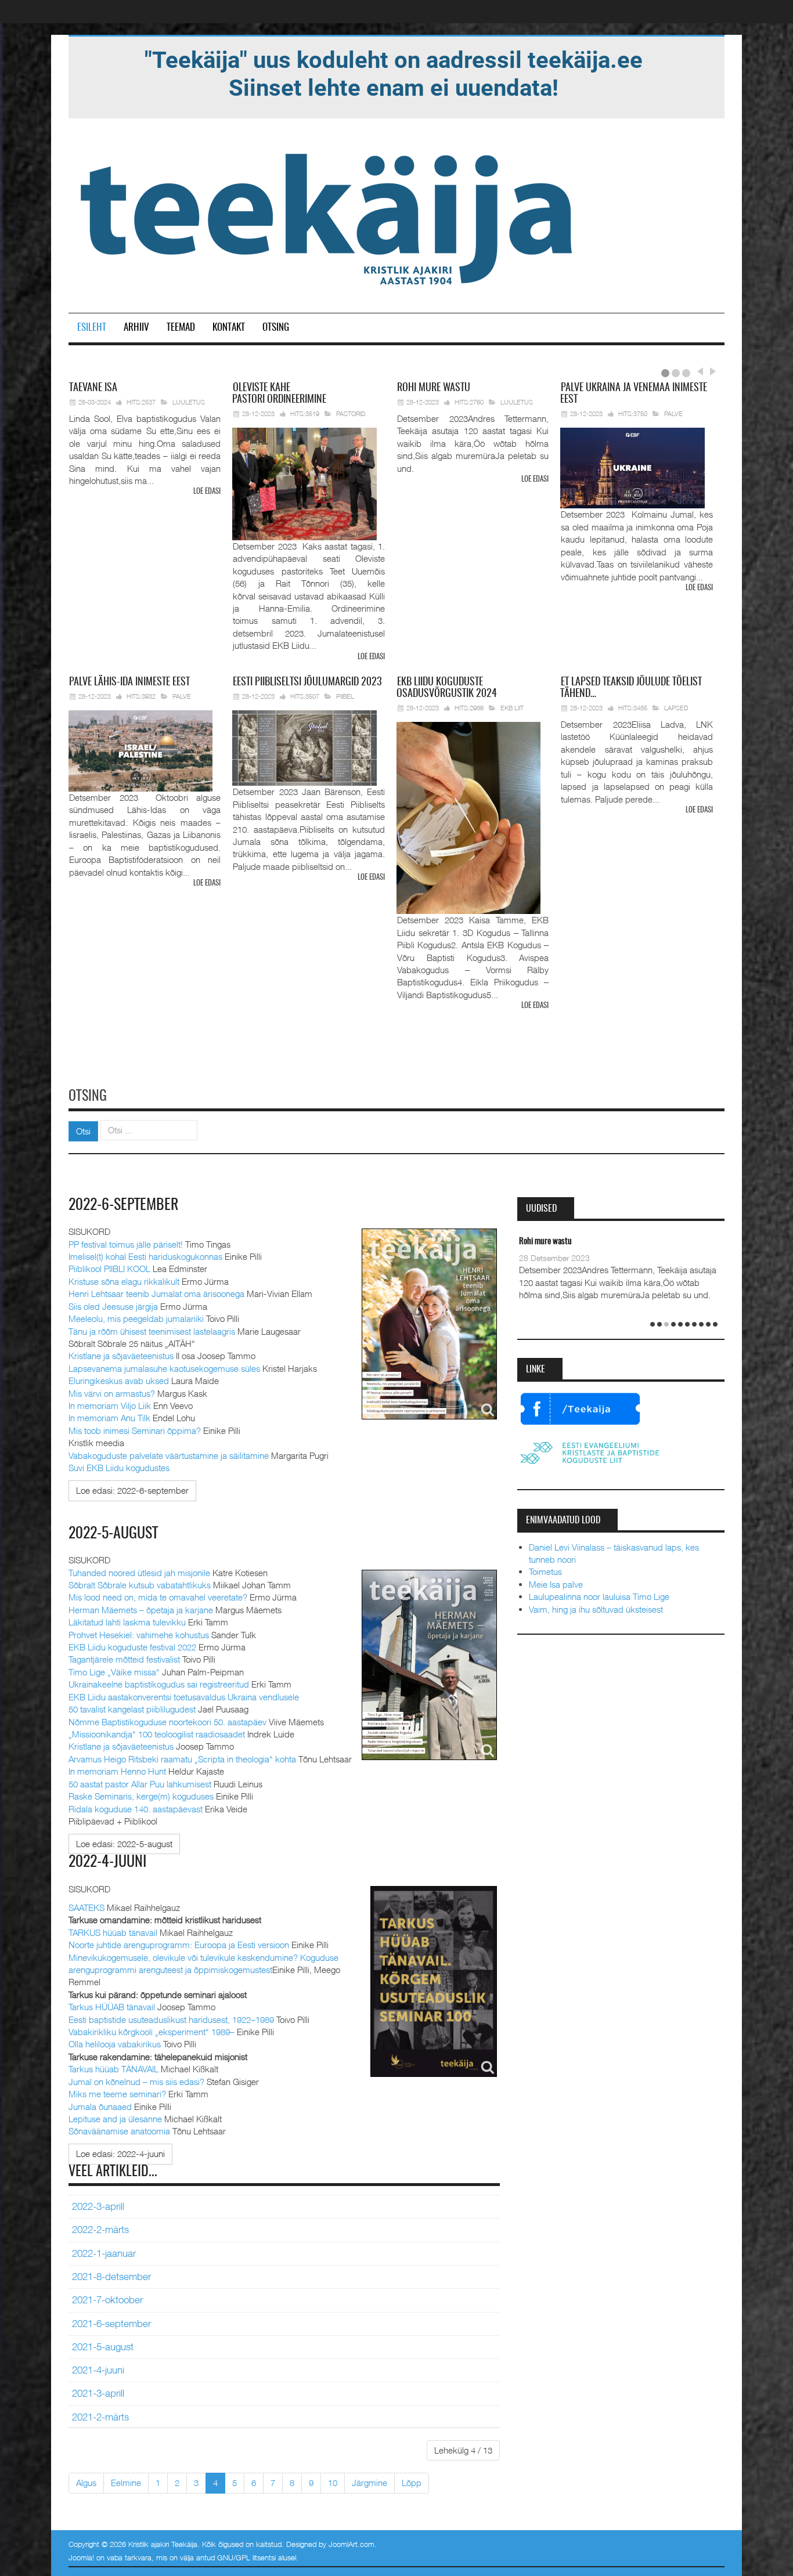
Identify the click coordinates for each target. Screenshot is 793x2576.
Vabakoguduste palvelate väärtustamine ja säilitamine (169, 1455)
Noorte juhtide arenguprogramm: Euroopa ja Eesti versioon (179, 1945)
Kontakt (229, 328)
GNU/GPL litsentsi (246, 2557)
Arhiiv (136, 328)
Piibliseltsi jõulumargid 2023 (307, 682)
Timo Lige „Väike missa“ (114, 1672)
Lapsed (676, 708)
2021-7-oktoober (107, 2300)
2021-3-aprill (98, 2393)
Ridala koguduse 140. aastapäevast (136, 1809)
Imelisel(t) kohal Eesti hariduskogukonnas (145, 1256)
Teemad (181, 328)
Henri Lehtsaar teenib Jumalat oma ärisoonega (156, 1294)
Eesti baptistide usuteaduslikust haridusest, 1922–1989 (171, 2019)
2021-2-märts (100, 2417)
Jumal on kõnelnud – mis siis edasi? (136, 2082)
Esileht (92, 328)
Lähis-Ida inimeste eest (129, 682)
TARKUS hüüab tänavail (113, 1932)
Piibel (345, 696)
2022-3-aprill (98, 2206)
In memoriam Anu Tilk (109, 1418)
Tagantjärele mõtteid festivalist (124, 1659)
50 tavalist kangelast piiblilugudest (132, 1709)
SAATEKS (86, 1907)
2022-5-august (113, 1534)
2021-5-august (103, 2347)
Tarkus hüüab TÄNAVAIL (113, 2069)
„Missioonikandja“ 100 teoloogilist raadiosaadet (157, 1734)
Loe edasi (207, 492)
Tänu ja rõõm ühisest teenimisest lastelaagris (152, 1331)
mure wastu (434, 388)
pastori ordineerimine (279, 394)
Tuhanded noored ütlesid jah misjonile (139, 1573)
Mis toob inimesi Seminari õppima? (135, 1430)
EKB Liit (512, 708)
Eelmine (126, 2483)
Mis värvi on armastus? (112, 1393)
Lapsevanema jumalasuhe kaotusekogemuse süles (164, 1368)
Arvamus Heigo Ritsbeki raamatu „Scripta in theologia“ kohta (182, 1759)
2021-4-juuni (98, 2370)
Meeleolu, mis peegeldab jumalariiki (136, 1318)
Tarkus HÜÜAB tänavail (112, 2007)
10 (333, 2483)
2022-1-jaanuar (104, 2253)
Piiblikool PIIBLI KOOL (109, 1269)
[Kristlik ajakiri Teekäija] (329, 216)
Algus (86, 2483)
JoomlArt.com (352, 2544)
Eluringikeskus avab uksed (119, 1381)
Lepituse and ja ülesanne (115, 2119)
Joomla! (81, 2557)
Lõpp (412, 2483)
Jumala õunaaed (100, 2107)
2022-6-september (124, 1205)
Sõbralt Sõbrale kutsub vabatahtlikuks (140, 1585)
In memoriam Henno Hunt (117, 1771)
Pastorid (351, 413)
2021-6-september (111, 2324)
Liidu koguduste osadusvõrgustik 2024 (447, 688)
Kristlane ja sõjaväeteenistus (121, 1356)
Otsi (83, 1131)
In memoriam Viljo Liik (110, 1406)
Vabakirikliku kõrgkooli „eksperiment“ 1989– (152, 2032)
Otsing (276, 328)
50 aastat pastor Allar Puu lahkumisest (140, 1784)
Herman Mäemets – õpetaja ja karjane (141, 1610)
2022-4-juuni (107, 1862)
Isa (93, 388)
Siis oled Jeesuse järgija (113, 1306)
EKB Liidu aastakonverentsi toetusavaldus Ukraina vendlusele (184, 1697)
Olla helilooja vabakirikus (115, 2044)
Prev (700, 371)
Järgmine (370, 2483)
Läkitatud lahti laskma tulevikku (127, 1622)
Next (711, 371)
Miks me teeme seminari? (117, 2094)
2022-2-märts (100, 2230)
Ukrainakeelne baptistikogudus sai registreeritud (159, 1684)
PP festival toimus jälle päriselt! (126, 1244)
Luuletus (189, 402)
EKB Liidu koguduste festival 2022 (132, 1647)
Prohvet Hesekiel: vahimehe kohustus (139, 1635)
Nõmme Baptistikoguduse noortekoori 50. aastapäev (167, 1722)
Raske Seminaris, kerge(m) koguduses (141, 1796)
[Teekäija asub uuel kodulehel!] (394, 73)
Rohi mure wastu (545, 1242)
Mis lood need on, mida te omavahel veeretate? (158, 1597)
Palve (673, 413)
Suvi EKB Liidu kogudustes (119, 1468)
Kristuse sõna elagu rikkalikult (124, 1281)
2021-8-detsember (111, 2277)
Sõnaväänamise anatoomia (119, 2131)
